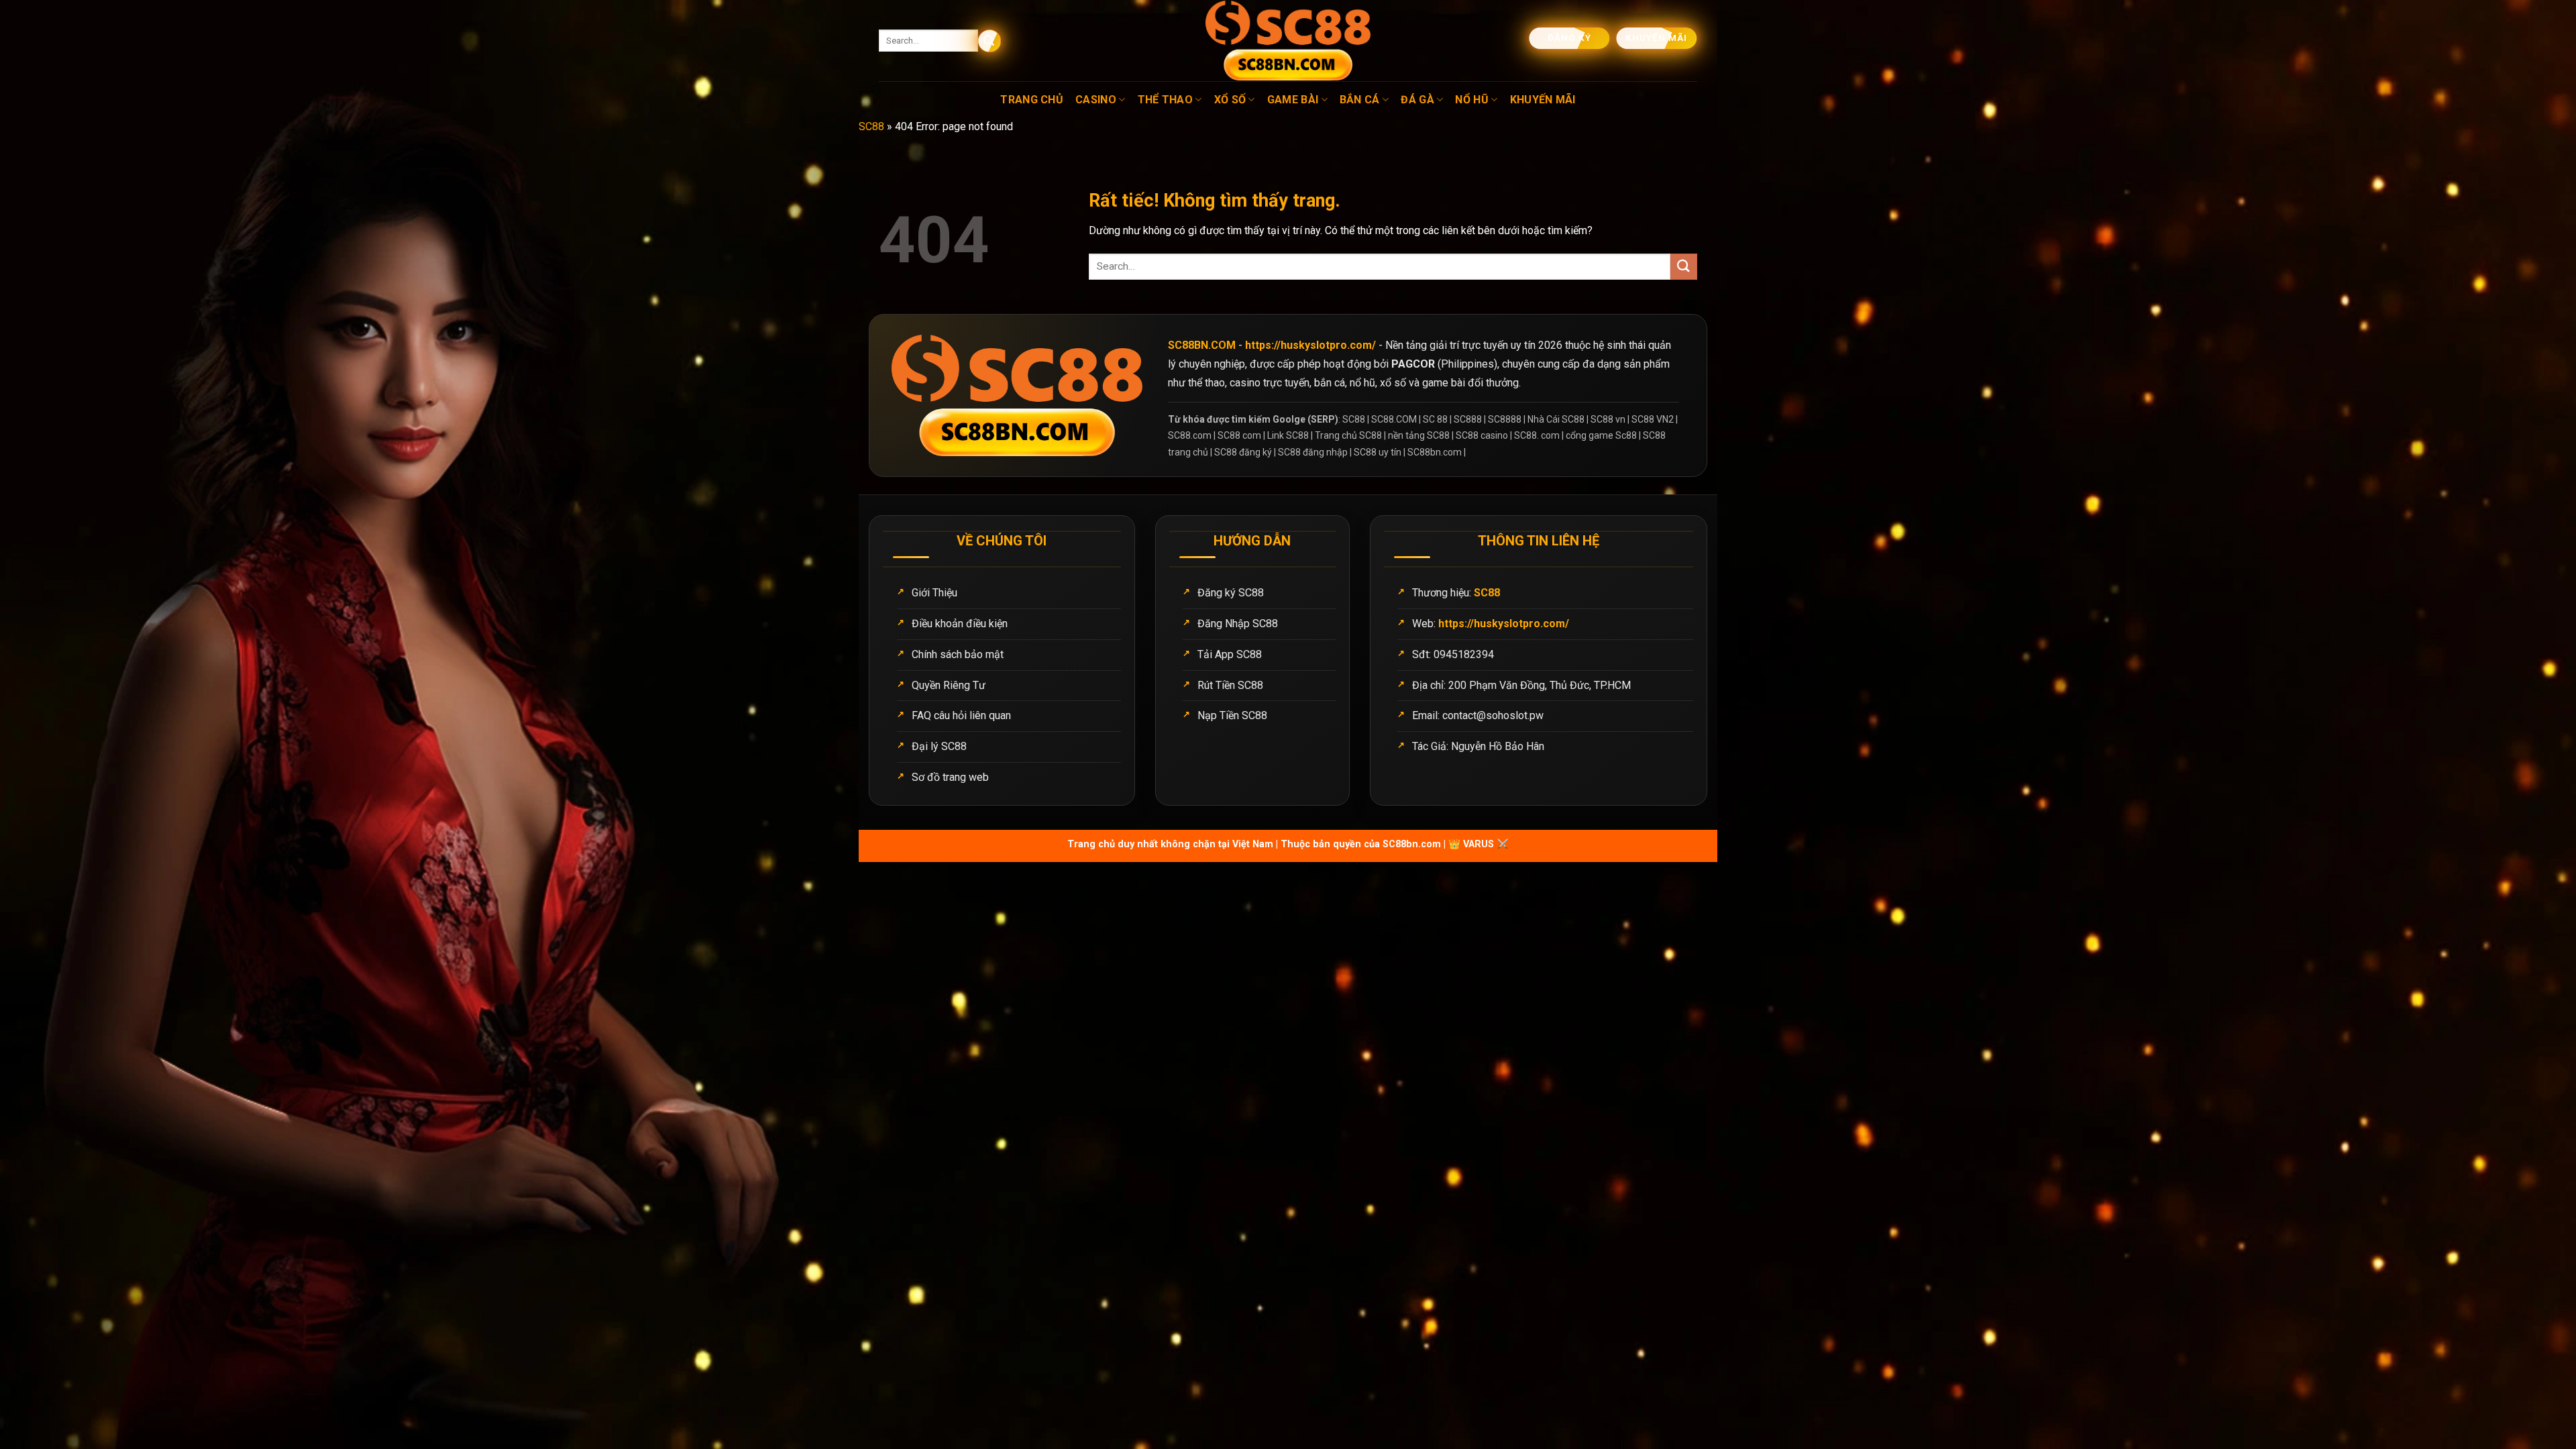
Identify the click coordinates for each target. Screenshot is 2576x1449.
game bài (1293, 100)
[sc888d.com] (1288, 41)
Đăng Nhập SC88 (1238, 624)
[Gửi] (990, 41)
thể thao (1166, 100)
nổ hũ (1472, 100)
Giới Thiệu (934, 593)
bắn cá (1360, 100)
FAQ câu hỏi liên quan (961, 715)
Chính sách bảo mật (958, 654)
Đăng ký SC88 (1231, 593)
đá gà (1417, 100)
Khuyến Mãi (1543, 100)
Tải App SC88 (1230, 654)
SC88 (871, 126)
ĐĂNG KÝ (1570, 38)
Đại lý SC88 (939, 746)
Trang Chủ (1032, 100)
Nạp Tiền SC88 (1232, 715)
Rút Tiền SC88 (1230, 685)
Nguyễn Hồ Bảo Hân (1498, 746)
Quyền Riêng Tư (949, 685)
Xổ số (1230, 100)
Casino (1096, 100)
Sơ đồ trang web (950, 777)
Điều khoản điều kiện (960, 624)
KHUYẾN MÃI (1658, 38)
